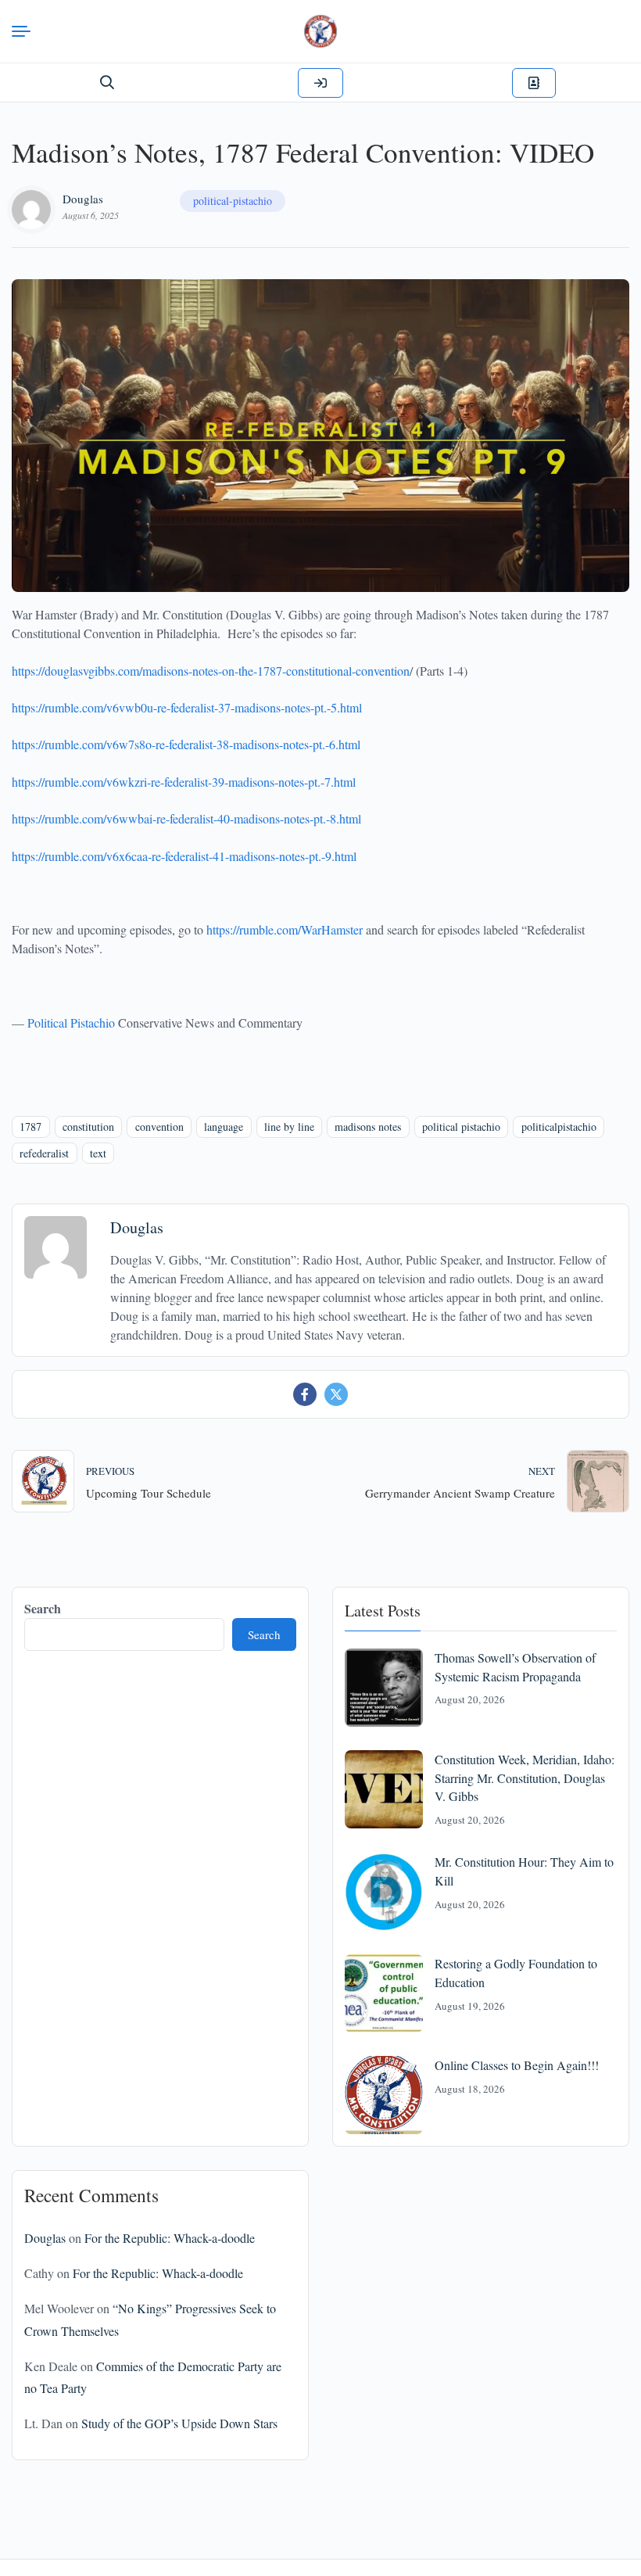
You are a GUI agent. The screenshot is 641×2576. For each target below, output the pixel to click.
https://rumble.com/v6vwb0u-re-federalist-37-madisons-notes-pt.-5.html (187, 707)
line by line (289, 1127)
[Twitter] (336, 1394)
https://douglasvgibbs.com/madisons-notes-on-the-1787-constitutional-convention (211, 671)
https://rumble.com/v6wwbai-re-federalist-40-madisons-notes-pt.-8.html (186, 818)
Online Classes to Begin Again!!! (517, 2065)
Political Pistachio (71, 1023)
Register (534, 83)
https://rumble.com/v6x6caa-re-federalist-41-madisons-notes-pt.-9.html (184, 856)
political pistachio (461, 1127)
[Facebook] (305, 1394)
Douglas (83, 199)
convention (159, 1127)
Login (320, 83)
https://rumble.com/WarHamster (285, 929)
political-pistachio (233, 201)
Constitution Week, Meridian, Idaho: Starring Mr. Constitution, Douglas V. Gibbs (525, 1778)
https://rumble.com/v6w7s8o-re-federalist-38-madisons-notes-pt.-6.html (186, 744)
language (224, 1127)
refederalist (44, 1153)
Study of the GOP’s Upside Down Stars (179, 2423)
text (98, 1153)
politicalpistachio (559, 1127)
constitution (88, 1127)
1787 (30, 1127)
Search (43, 1608)
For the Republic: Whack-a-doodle (170, 2238)
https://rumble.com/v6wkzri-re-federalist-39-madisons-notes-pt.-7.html (184, 782)
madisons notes (368, 1127)
